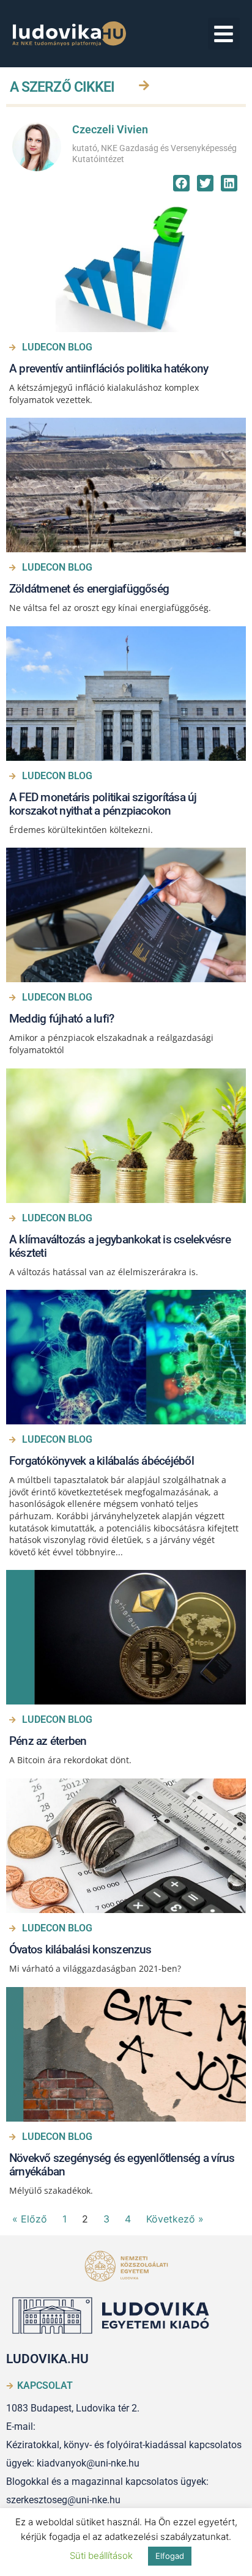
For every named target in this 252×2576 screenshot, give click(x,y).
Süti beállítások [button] (101, 2556)
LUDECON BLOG (57, 347)
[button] (224, 34)
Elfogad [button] (170, 2556)
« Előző (30, 2219)
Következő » (175, 2219)
